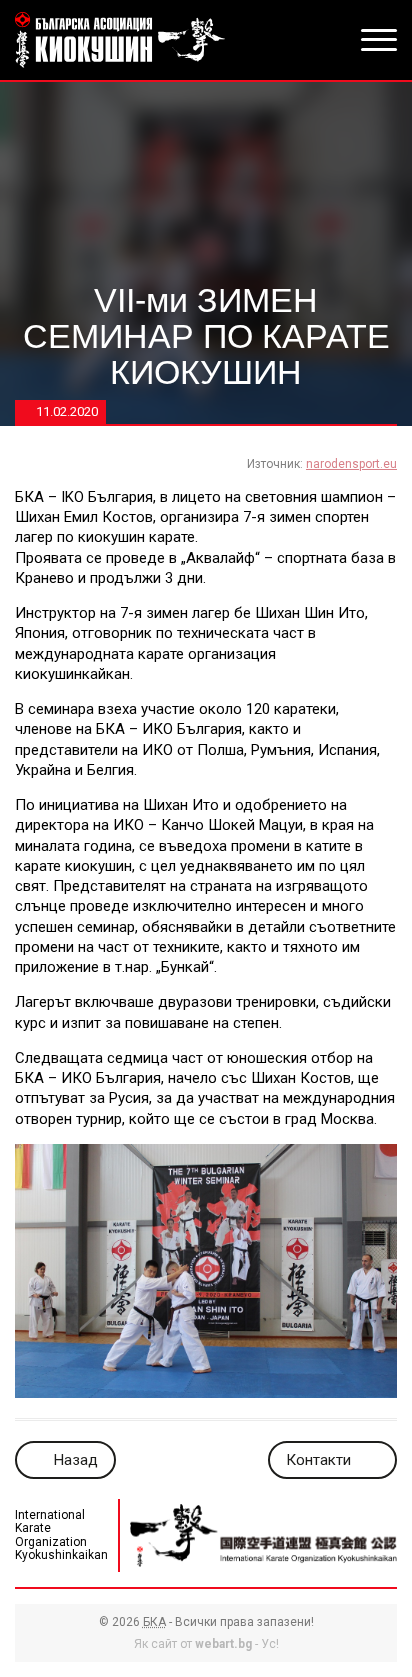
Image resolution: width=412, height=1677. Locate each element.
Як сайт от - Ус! (206, 1644)
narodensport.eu (351, 464)
